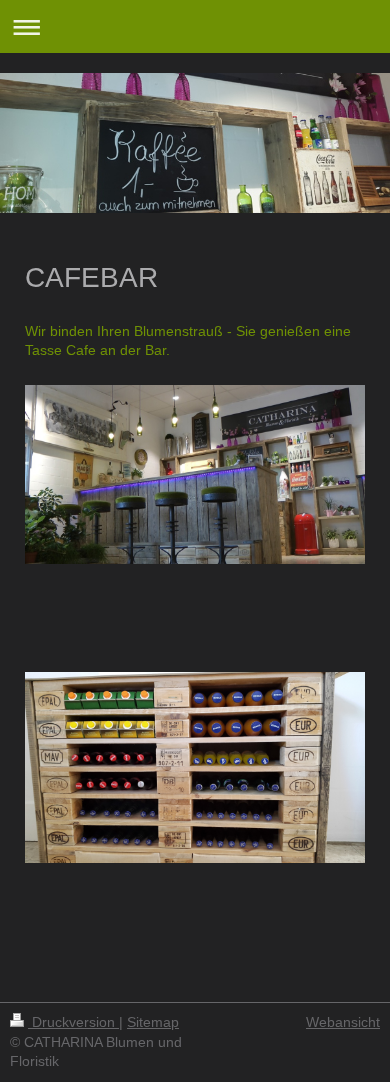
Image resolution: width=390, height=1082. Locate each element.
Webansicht (343, 1022)
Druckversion (73, 1022)
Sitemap (153, 1022)
